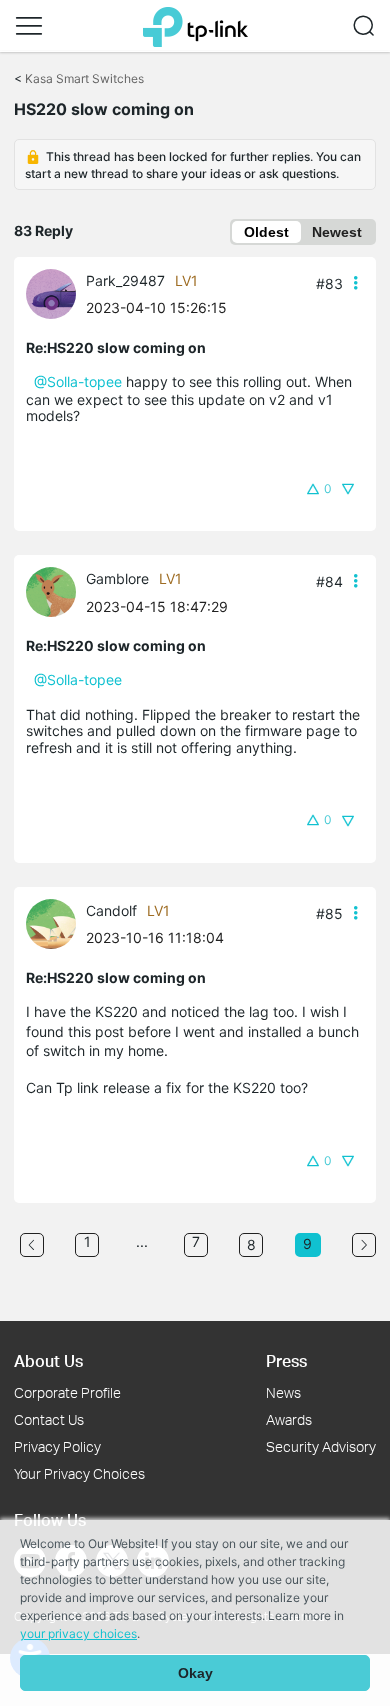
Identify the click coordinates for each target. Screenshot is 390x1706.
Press (286, 1360)
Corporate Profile (67, 1392)
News (283, 1392)
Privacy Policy (57, 1446)
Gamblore (117, 578)
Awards (289, 1419)
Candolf (111, 910)
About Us (48, 1360)
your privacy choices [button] (78, 1633)
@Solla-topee (78, 381)
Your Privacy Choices (79, 1473)
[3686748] (56, 922)
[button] (29, 26)
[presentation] (51, 294)
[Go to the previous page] (32, 1245)
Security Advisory (321, 1446)
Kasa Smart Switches (84, 78)
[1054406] (56, 292)
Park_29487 (125, 280)
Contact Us (49, 1419)
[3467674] (56, 590)
